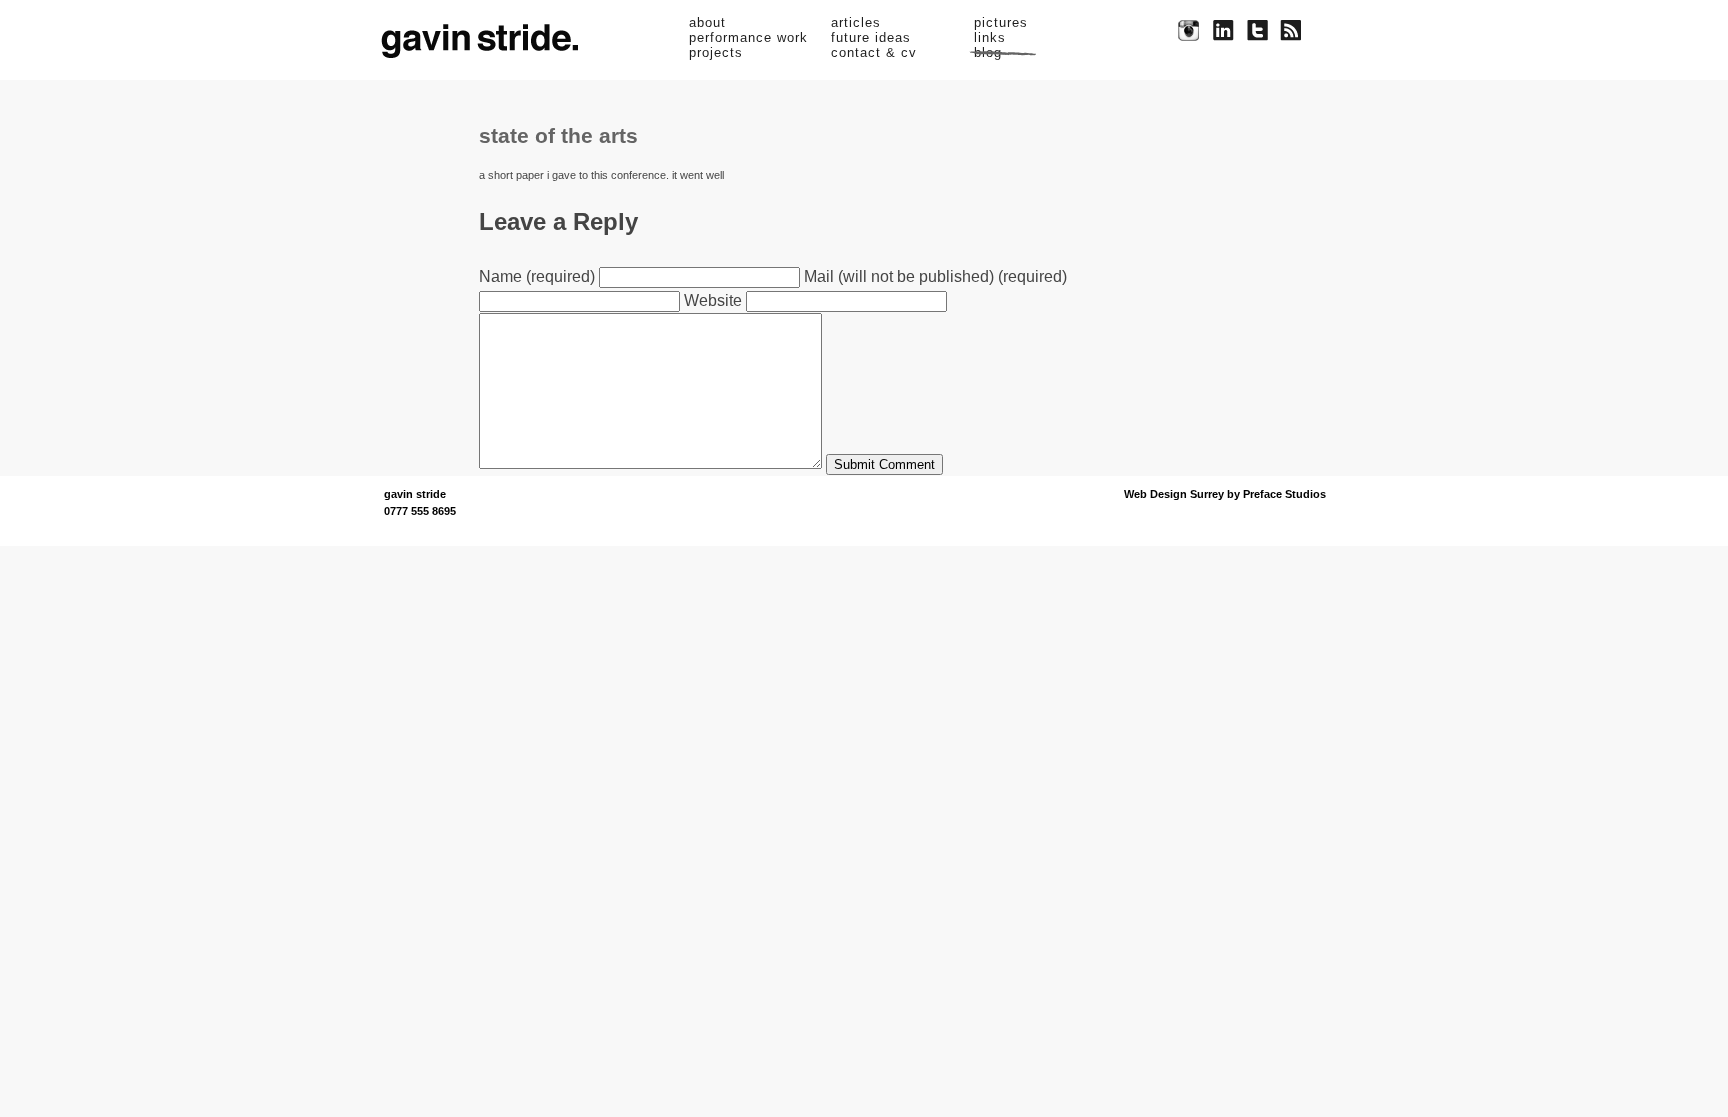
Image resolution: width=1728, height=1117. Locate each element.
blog (988, 52)
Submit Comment (884, 464)
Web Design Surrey (1174, 494)
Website (713, 300)
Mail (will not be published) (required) (935, 276)
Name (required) (537, 276)
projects (716, 52)
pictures (1001, 22)
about (707, 22)
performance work (748, 37)
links (990, 37)
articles (856, 22)
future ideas (871, 37)
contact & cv (874, 52)
